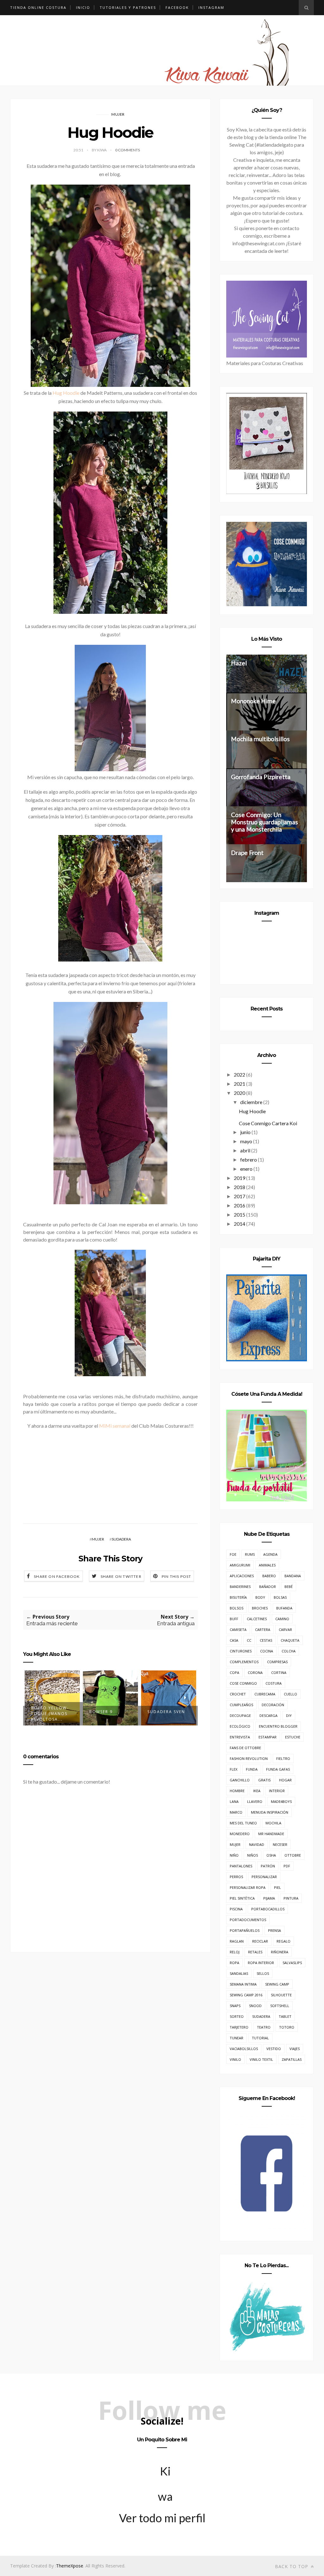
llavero (255, 1801)
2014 (240, 1224)
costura (274, 1683)
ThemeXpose (70, 2566)
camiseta (238, 1630)
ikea (257, 1791)
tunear (237, 2038)
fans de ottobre (245, 1748)
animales (267, 1565)
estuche (293, 1737)
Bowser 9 (43, 1712)
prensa (274, 1930)
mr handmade (271, 1834)
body (260, 1597)
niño (234, 1855)
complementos (244, 1662)
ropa (234, 1963)
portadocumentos (248, 1920)
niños (252, 1855)
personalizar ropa (248, 1887)
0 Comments (128, 150)
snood (255, 2006)
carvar (285, 1630)
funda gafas (278, 1769)
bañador (268, 1587)
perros (236, 1877)
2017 (240, 1196)
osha (271, 1855)
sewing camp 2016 (246, 1995)
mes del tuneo (243, 1823)
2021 (240, 1084)
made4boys (281, 1801)
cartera (263, 1630)
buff (234, 1619)
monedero (240, 1834)
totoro (287, 2027)
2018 (240, 1187)
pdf (287, 1866)
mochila (273, 1823)
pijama (269, 1898)
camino (282, 1619)
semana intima (243, 1984)
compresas (277, 1662)
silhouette (281, 1995)
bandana (293, 1576)
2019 (240, 1178)
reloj (235, 1952)
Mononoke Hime (253, 701)
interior (277, 1791)
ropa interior (261, 1963)
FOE (233, 1554)
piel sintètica (242, 1898)
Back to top (292, 2566)
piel (277, 1887)
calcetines (257, 1619)
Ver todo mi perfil (162, 2518)
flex (234, 1769)
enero (246, 1169)
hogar (285, 1780)
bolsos (237, 1608)
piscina (236, 1909)
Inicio (83, 7)
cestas (266, 1640)
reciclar (260, 1941)
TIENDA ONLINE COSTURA (38, 7)
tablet (285, 2016)
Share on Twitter (121, 1576)
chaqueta (290, 1640)
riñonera (280, 1952)
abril (245, 1150)
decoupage (240, 1715)
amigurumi (240, 1565)
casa (234, 1640)
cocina (267, 1651)
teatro (264, 2027)
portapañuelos (245, 1930)
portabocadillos (268, 1909)
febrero (249, 1160)
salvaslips (292, 1963)
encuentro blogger (278, 1726)
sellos (263, 1973)
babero (269, 1576)
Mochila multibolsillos (260, 739)
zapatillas (292, 2059)
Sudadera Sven (108, 1712)
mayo (246, 1141)
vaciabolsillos (244, 2049)
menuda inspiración (270, 1812)
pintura (291, 1898)
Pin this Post (177, 1576)
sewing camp (277, 1984)
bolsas (280, 1597)
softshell (280, 2006)
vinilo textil (261, 2059)
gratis (264, 1780)
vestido (274, 2049)
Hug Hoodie (66, 393)
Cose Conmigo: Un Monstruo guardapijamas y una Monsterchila (265, 822)
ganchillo (240, 1780)
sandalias (239, 1973)
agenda (270, 1554)
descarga (268, 1715)
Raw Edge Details (169, 1712)
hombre (237, 1791)
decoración (273, 1705)
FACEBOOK (177, 7)
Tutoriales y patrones (128, 7)
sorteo (237, 2016)
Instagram (211, 7)
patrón (268, 1866)
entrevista (240, 1737)
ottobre (293, 1855)
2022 (240, 1074)
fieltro (283, 1758)
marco (236, 1812)
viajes (295, 2049)
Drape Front (247, 853)
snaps (235, 2006)
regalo (283, 1941)
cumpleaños (241, 1705)
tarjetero (239, 2027)
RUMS (250, 1554)
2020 (240, 1093)
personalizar (264, 1877)
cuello (290, 1694)
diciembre (251, 1102)
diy (289, 1715)
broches (260, 1608)
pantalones (241, 1866)
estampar (268, 1737)
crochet (238, 1694)
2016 (240, 1205)
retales (255, 1952)
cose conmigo (243, 1683)
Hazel (239, 663)
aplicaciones (242, 1576)
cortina (279, 1673)
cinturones (241, 1651)
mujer (118, 114)
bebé (289, 1587)
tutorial (260, 2038)
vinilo (235, 2059)
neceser (280, 1844)
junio (245, 1132)
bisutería (238, 1597)
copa (234, 1673)
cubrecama (265, 1694)
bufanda (284, 1608)
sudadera (121, 1539)
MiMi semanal (115, 1426)
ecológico (240, 1726)
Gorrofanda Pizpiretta (261, 777)
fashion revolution (249, 1758)
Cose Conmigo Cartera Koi (268, 1123)
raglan (237, 1941)
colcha (289, 1651)
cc (249, 1640)
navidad (257, 1844)
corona (255, 1673)
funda (252, 1769)
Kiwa (165, 2474)
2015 (240, 1215)
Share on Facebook (57, 1576)
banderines (240, 1587)
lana (234, 1801)
